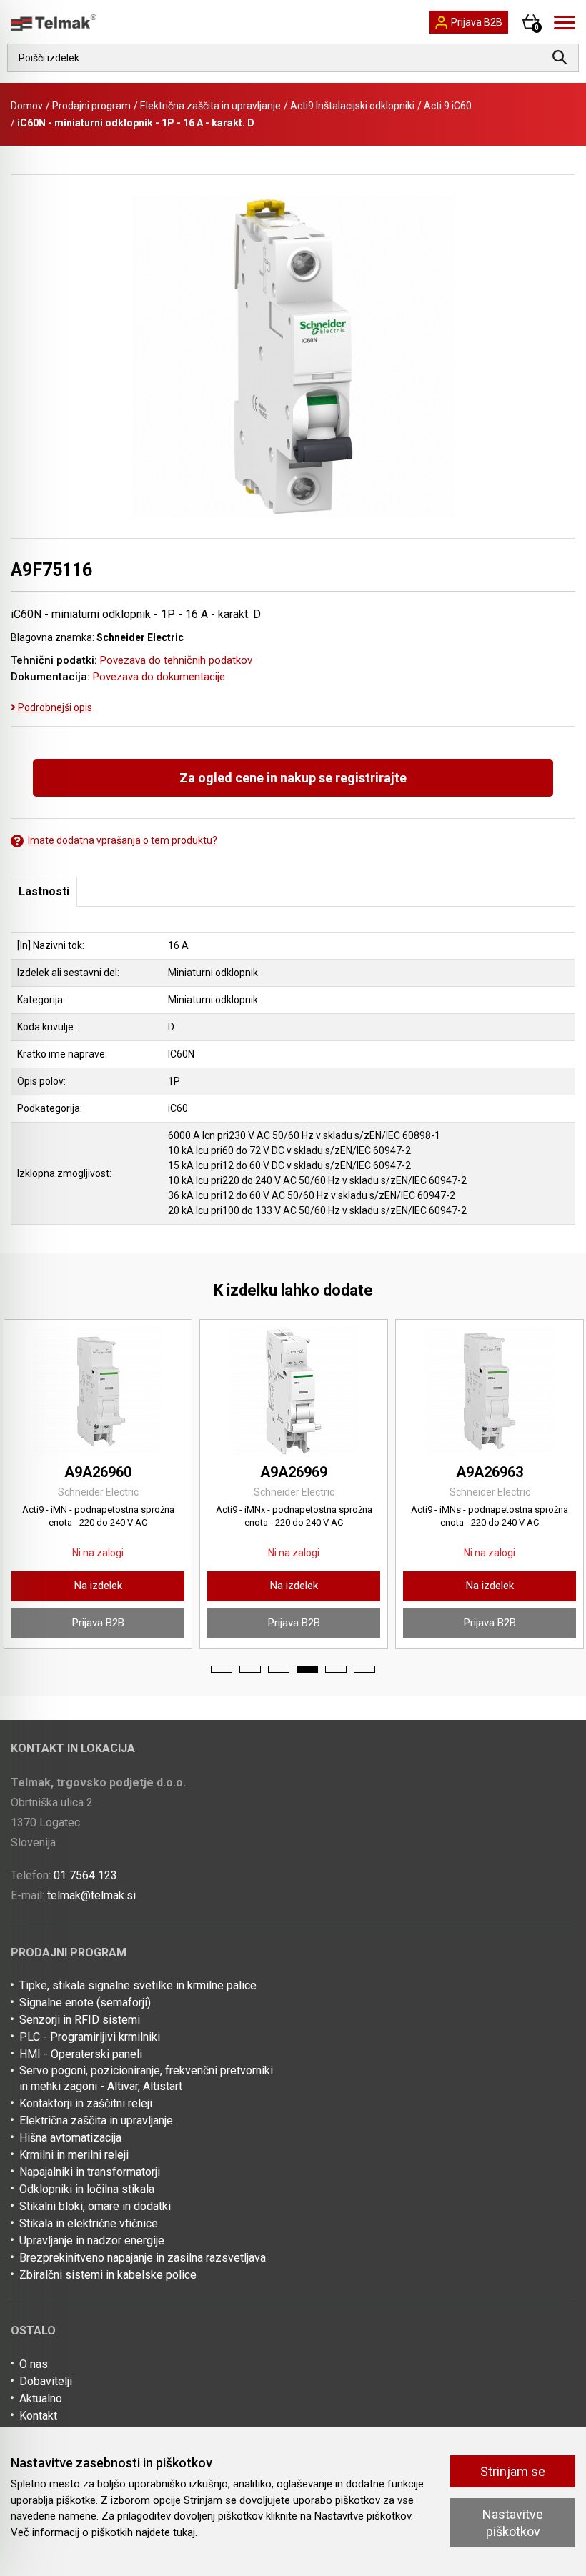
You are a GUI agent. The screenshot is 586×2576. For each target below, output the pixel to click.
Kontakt (38, 2416)
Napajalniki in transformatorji (90, 2172)
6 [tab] (364, 1669)
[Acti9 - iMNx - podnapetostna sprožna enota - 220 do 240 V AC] (294, 1391)
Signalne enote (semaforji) (85, 2003)
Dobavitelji (46, 2381)
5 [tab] (336, 1669)
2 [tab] (250, 1669)
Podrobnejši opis (54, 707)
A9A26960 (98, 1472)
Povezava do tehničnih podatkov (176, 660)
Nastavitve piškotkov (513, 2522)
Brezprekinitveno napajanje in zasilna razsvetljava (143, 2258)
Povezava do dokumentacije (159, 677)
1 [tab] (222, 1669)
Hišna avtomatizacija (70, 2138)
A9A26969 (294, 1472)
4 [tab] (307, 1669)
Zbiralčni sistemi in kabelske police (108, 2275)
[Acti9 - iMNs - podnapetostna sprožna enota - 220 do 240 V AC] (490, 1391)
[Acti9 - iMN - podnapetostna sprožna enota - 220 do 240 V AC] (98, 1391)
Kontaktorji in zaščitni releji (86, 2103)
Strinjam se (513, 2471)
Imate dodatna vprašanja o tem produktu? (123, 840)
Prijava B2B (98, 1623)
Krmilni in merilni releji (74, 2155)
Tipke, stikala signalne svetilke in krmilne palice (138, 1985)
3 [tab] (279, 1669)
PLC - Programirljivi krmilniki (90, 2037)
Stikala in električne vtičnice (89, 2223)
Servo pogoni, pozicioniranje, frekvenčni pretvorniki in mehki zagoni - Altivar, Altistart (146, 2078)
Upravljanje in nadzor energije (92, 2241)
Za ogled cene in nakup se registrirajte (293, 778)
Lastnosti (44, 891)
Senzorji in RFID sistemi (80, 2020)
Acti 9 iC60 (448, 106)
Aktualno (41, 2398)
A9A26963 (490, 1472)
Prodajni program (91, 106)
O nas (34, 2364)
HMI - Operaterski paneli (81, 2054)
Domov (27, 106)
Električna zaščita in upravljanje (210, 106)
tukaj (184, 2532)
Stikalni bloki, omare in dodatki (95, 2206)
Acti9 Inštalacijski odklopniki (352, 106)
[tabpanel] (98, 1484)
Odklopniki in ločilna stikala (87, 2189)
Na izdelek (98, 1586)
